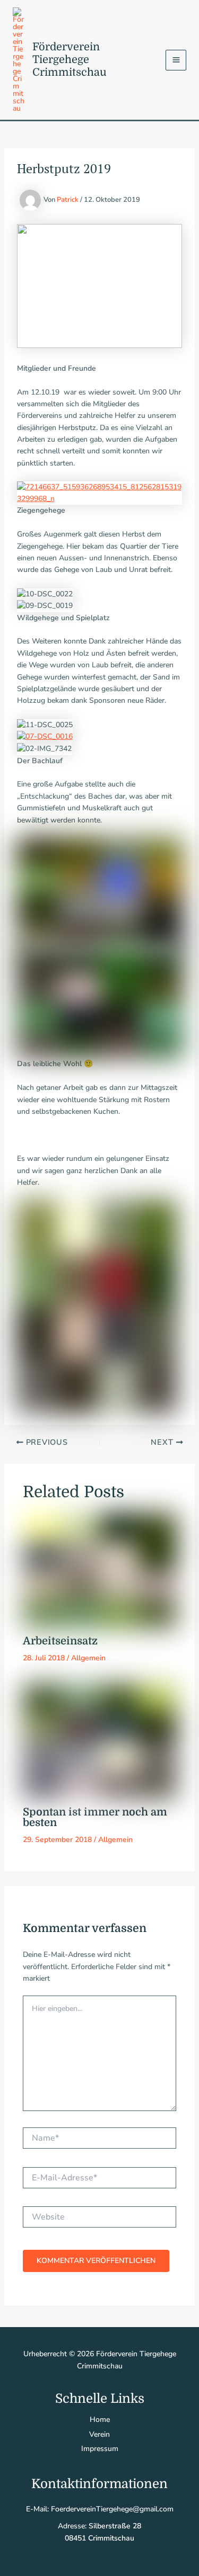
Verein (99, 2434)
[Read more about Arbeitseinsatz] (100, 1571)
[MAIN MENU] (176, 60)
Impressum (100, 2449)
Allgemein (88, 1658)
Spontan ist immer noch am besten (95, 1817)
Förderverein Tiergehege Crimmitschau (70, 60)
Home (100, 2420)
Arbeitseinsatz (60, 1641)
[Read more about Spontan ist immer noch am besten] (100, 1741)
